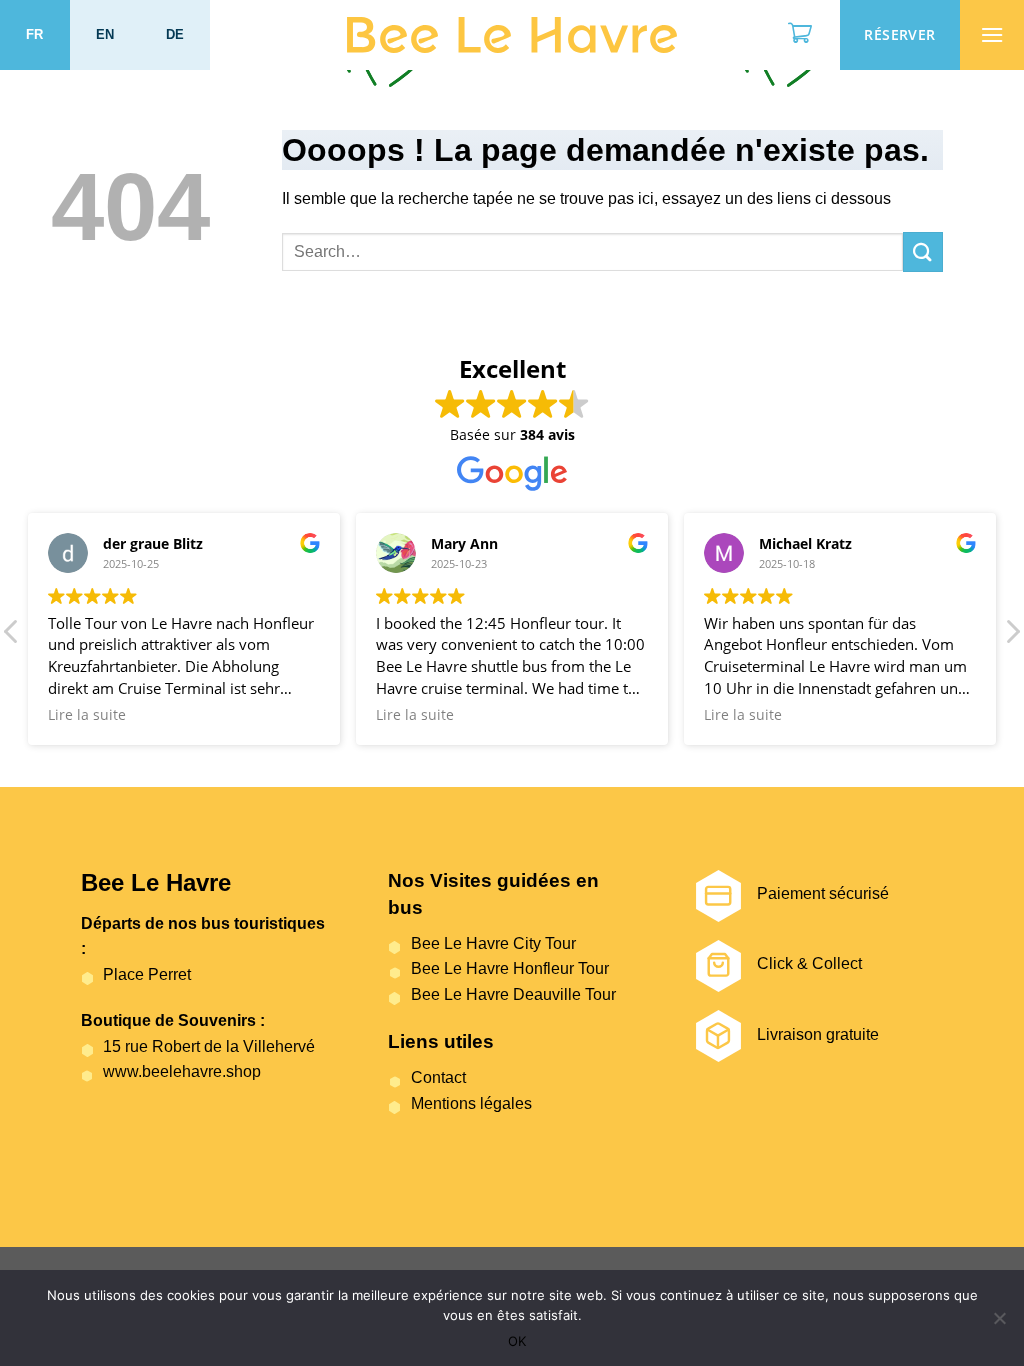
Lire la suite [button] (87, 715)
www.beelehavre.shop (182, 1071)
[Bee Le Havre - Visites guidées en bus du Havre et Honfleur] (512, 35)
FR (35, 34)
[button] (1012, 637)
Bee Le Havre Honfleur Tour (509, 968)
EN (105, 34)
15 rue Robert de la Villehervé (209, 1046)
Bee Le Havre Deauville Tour (513, 994)
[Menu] (992, 35)
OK (517, 1341)
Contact (438, 1077)
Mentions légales (471, 1103)
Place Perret (147, 974)
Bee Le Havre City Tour (493, 943)
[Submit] (923, 251)
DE (175, 34)
